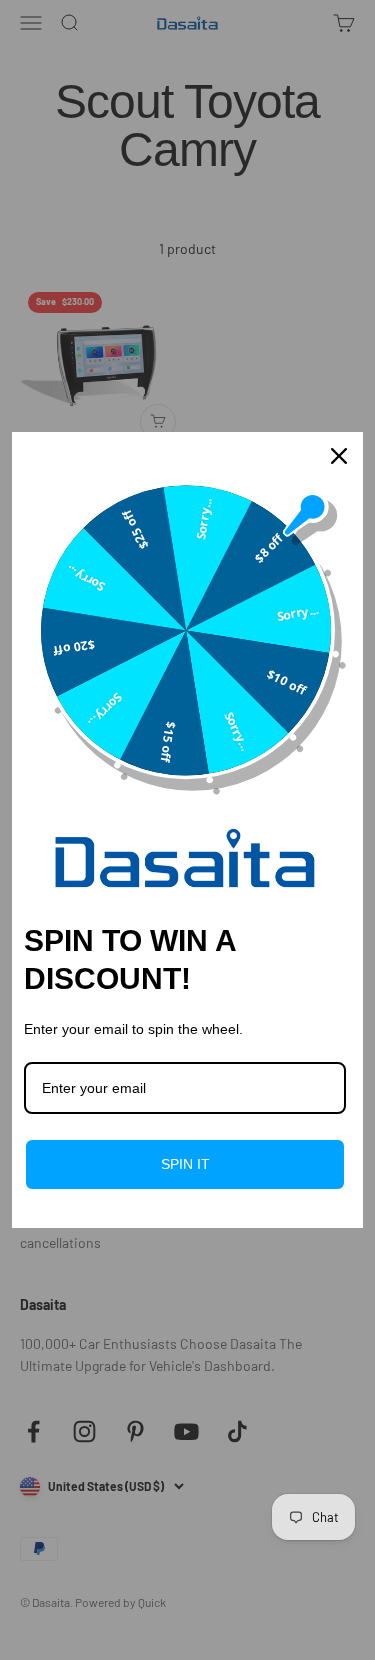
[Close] (339, 456)
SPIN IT (185, 1164)
